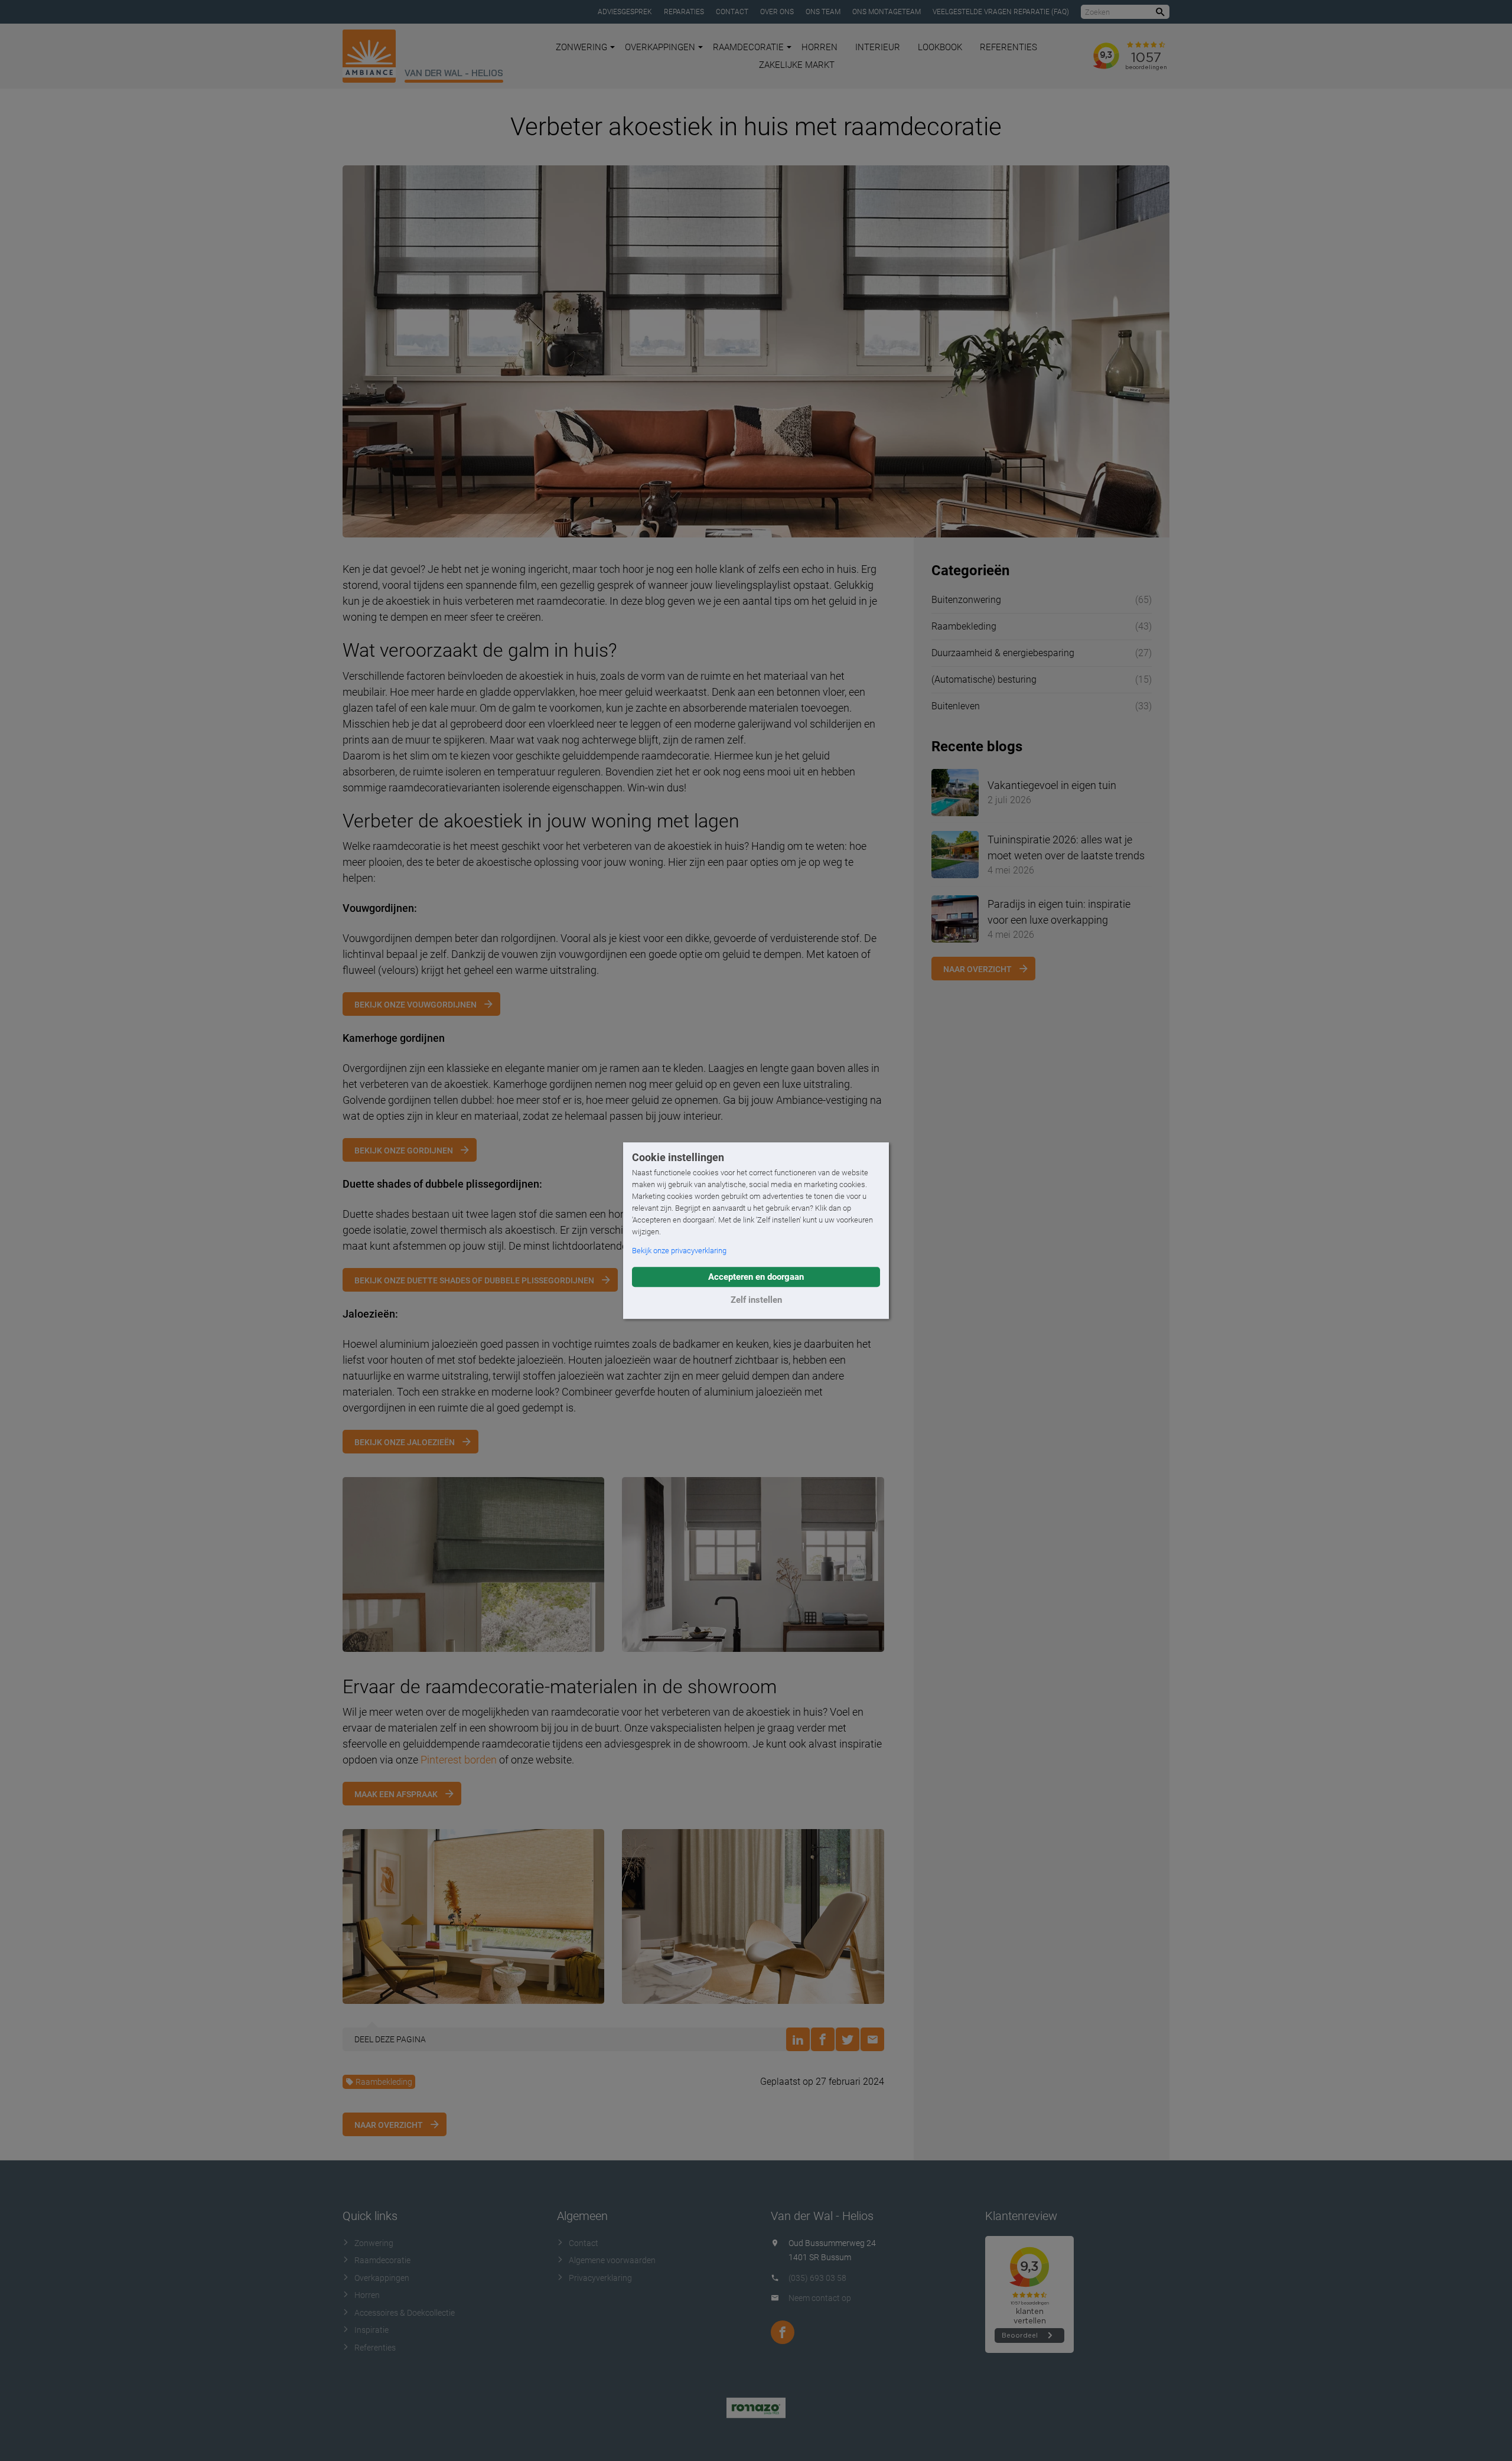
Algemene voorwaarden (612, 2260)
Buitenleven (956, 706)
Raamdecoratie (748, 47)
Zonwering (581, 47)
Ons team (823, 12)
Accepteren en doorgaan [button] (756, 1277)
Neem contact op (820, 2298)
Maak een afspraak (396, 1794)
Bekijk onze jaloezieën (405, 1442)
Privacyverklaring (600, 2278)
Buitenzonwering (966, 600)
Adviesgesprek (625, 12)
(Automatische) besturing (984, 679)
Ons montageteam (887, 12)
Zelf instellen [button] (756, 1300)
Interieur (878, 47)
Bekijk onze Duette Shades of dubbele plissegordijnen (474, 1280)
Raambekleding (384, 2082)
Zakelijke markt (797, 65)
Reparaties (684, 12)
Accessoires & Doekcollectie (405, 2313)
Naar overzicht (389, 2125)
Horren (819, 47)
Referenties (1008, 47)
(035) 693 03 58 (817, 2278)
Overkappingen (660, 47)
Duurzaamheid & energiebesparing (1003, 653)
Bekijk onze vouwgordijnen (416, 1005)
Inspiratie (372, 2330)
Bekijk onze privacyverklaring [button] (679, 1251)
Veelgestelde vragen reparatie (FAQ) (1001, 12)
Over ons (777, 12)
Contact (732, 12)
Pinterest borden (459, 1760)
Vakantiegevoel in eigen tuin (1052, 785)
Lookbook (940, 47)
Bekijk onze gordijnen (404, 1150)
